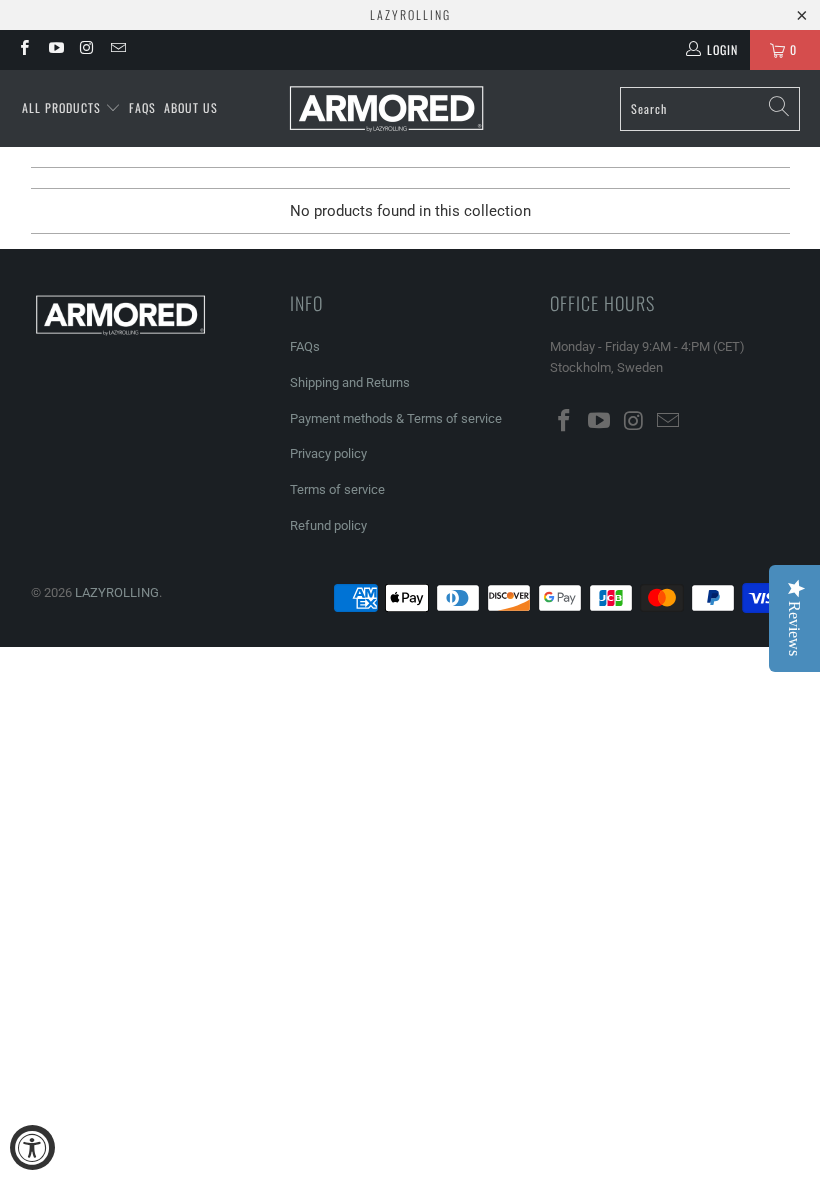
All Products (63, 107)
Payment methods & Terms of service (396, 418)
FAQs (142, 107)
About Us (191, 107)
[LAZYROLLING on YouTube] (54, 50)
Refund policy (328, 525)
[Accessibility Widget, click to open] (32, 1147)
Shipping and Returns (350, 382)
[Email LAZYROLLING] (117, 50)
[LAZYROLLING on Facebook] (23, 50)
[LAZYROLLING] (386, 108)
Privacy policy (328, 453)
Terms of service (337, 489)
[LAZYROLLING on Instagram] (86, 50)
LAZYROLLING (117, 592)
